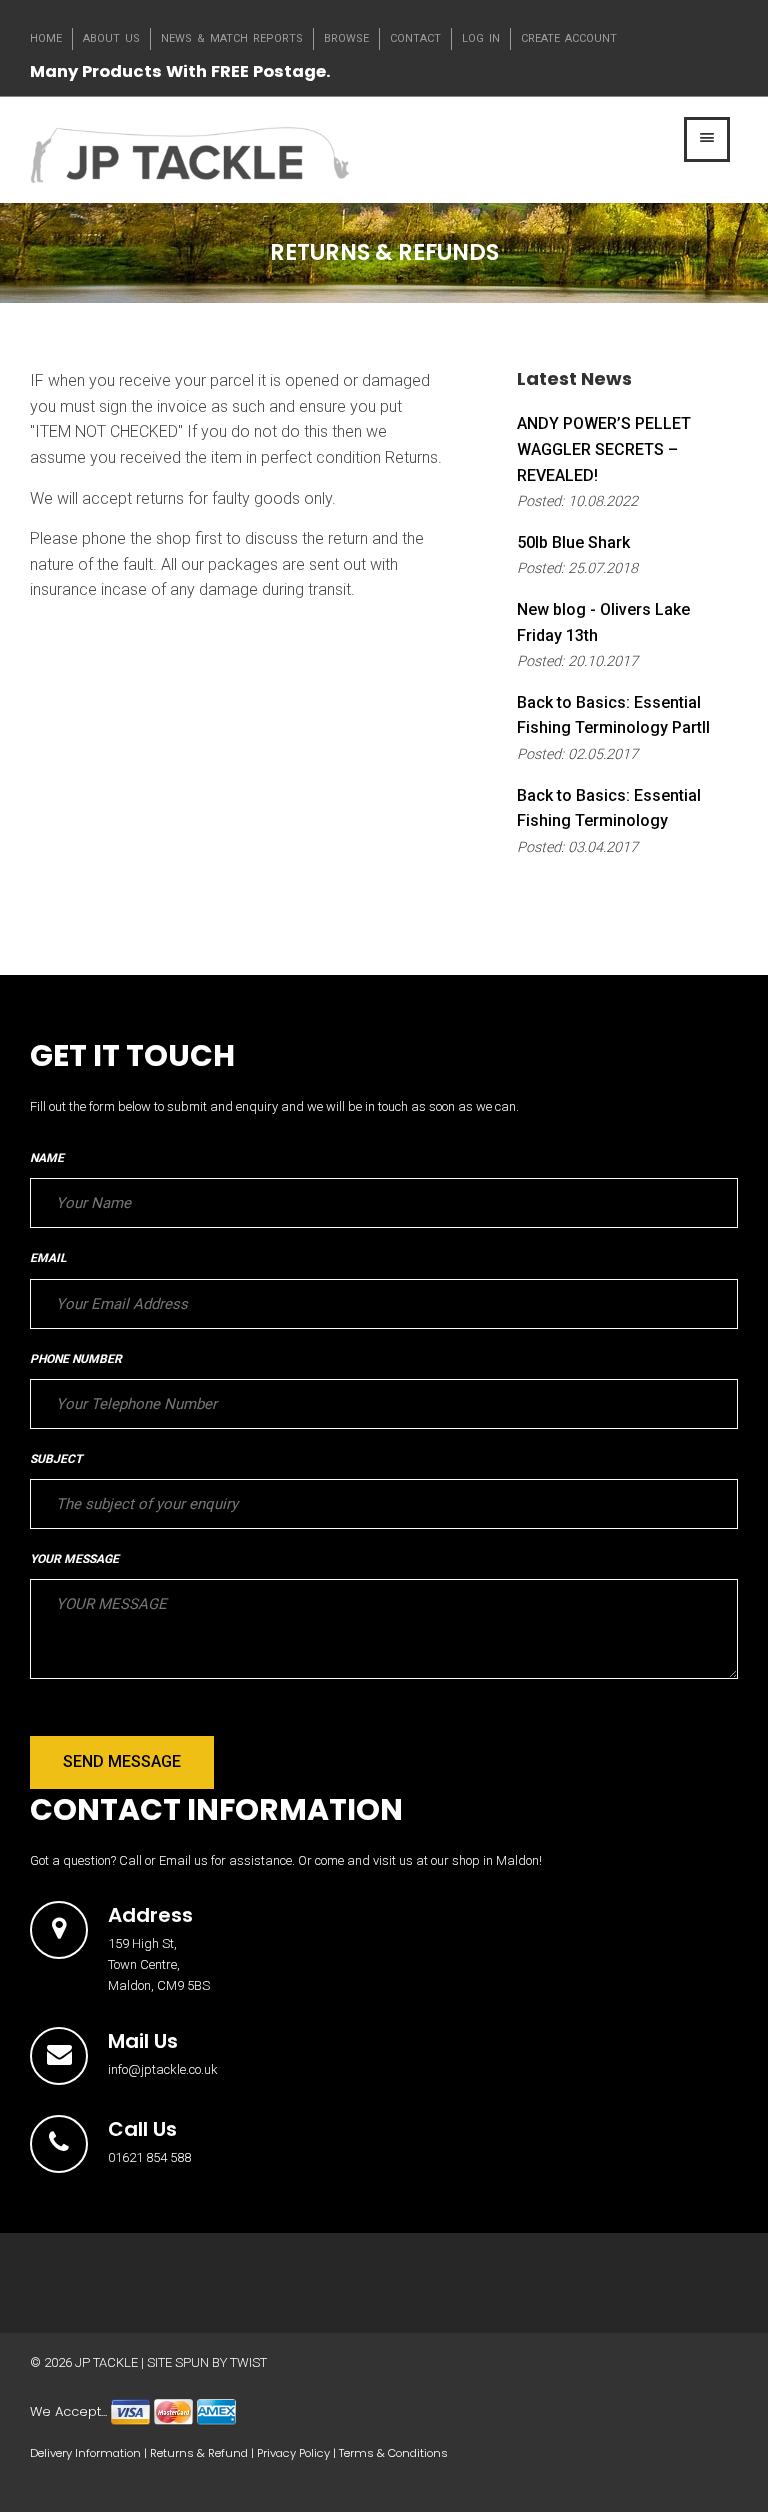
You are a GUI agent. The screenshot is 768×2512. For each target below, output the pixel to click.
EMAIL (48, 1258)
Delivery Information (85, 2453)
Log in (481, 38)
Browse (346, 38)
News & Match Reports (232, 38)
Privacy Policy (293, 2453)
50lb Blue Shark (573, 542)
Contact (415, 38)
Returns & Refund (199, 2453)
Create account (569, 38)
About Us (111, 38)
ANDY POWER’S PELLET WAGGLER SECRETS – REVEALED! (604, 449)
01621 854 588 (149, 2157)
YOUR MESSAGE (74, 1559)
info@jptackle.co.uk (163, 2069)
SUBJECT (56, 1459)
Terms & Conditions (393, 2453)
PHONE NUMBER (76, 1359)
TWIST (248, 2362)
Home (46, 38)
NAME (47, 1158)
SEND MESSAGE (122, 1761)
